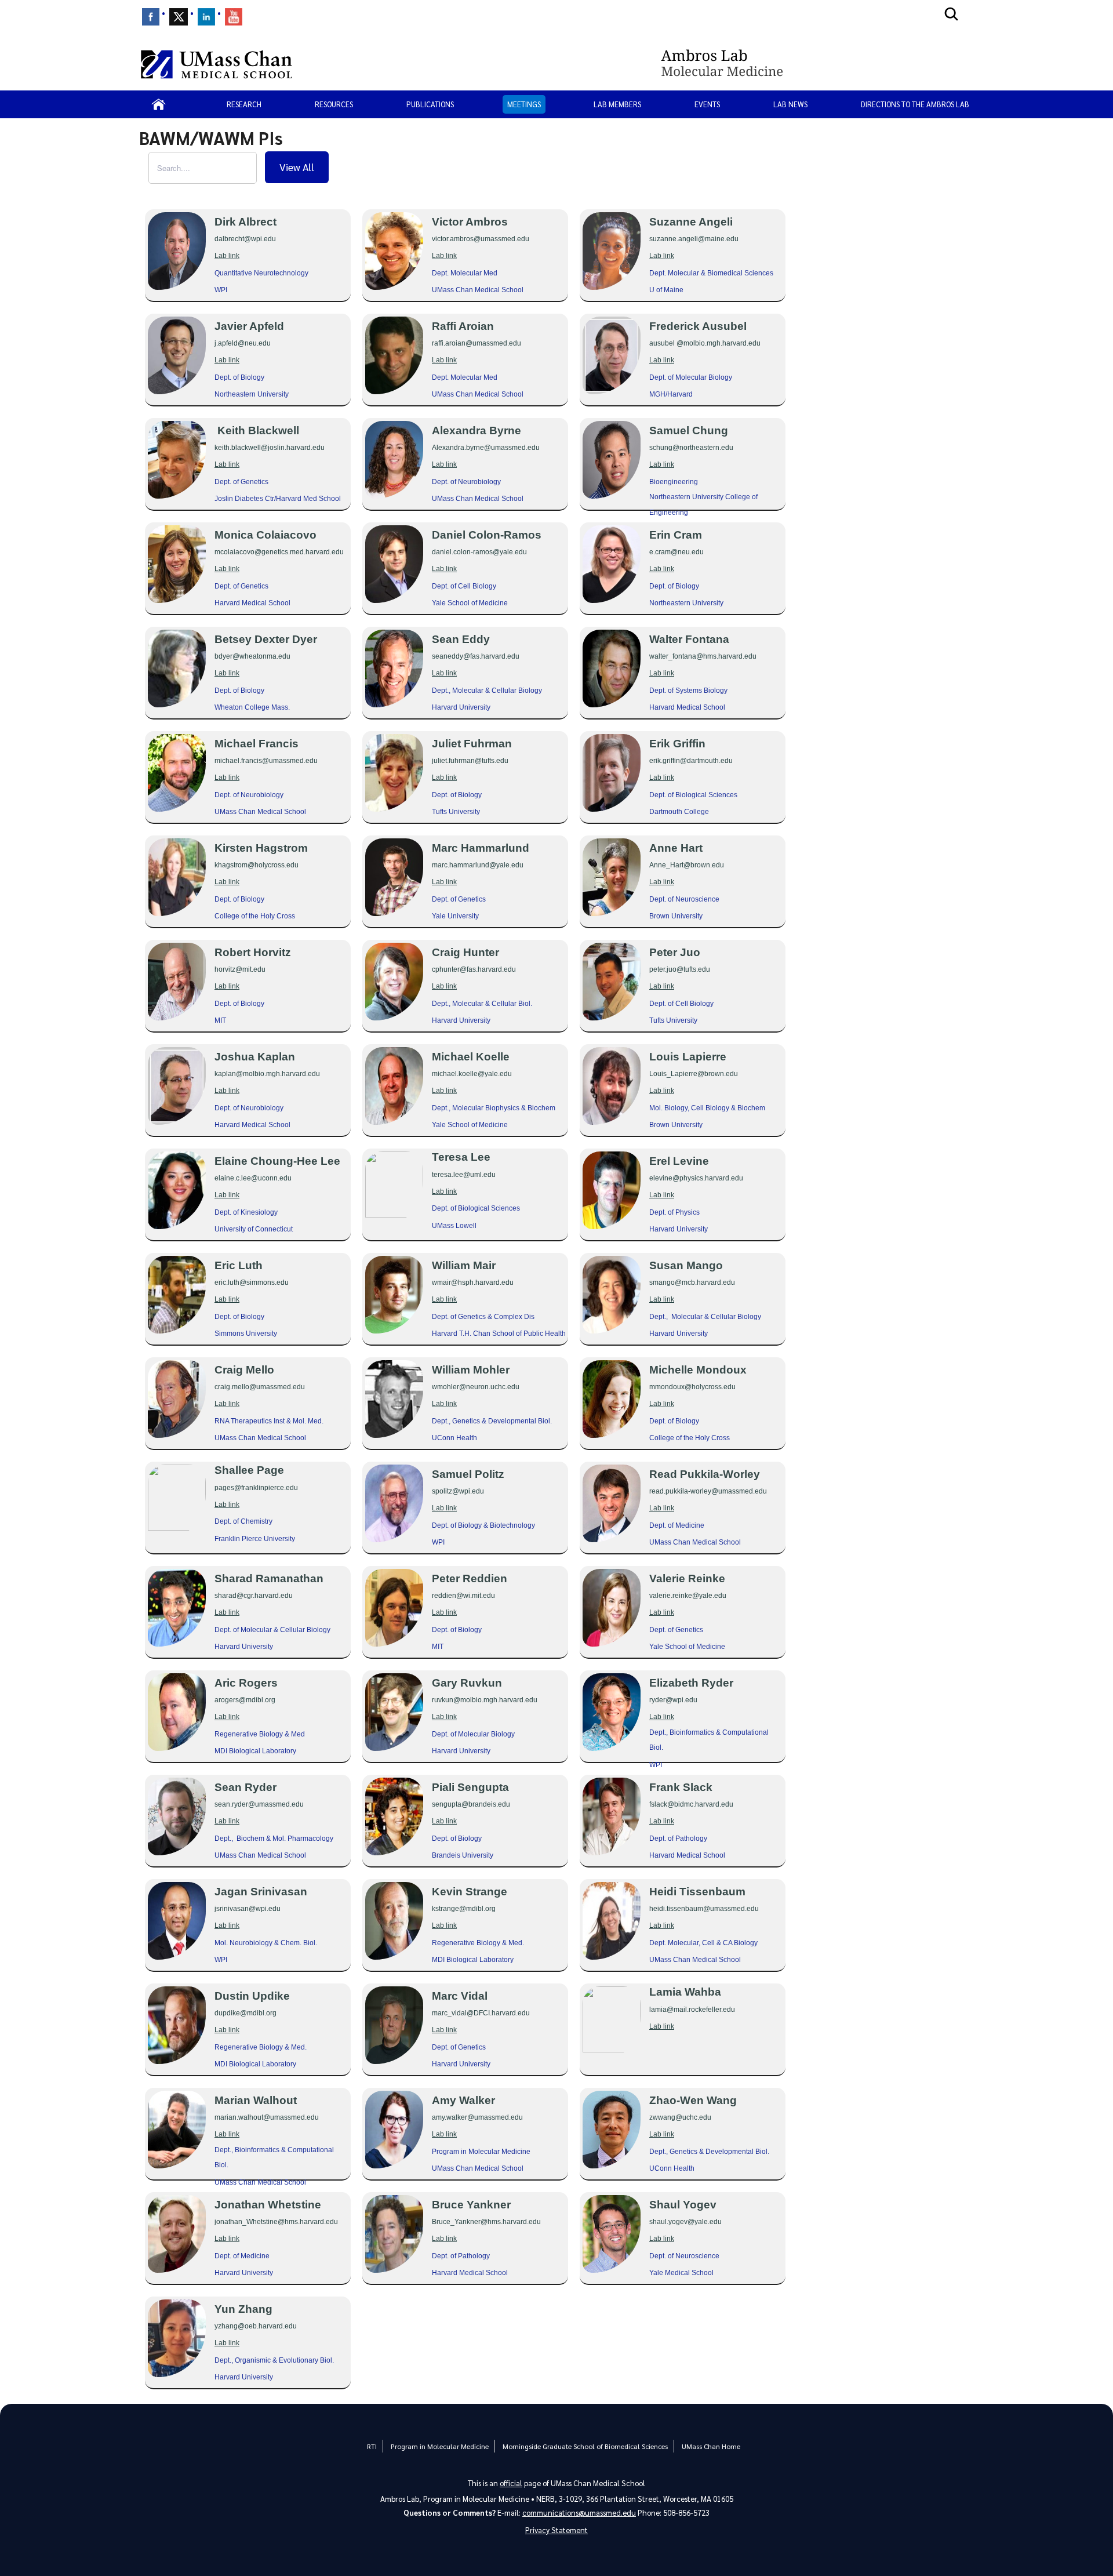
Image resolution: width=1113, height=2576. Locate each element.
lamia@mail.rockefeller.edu (692, 2010)
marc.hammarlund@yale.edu (478, 865)
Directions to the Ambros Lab (915, 104)
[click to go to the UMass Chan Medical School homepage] (217, 64)
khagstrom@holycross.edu (257, 865)
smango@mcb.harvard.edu (692, 1282)
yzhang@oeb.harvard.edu (256, 2326)
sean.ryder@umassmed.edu (259, 1804)
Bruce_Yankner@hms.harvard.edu (486, 2222)
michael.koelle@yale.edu (472, 1074)
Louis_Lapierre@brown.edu (694, 1074)
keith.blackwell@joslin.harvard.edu (270, 448)
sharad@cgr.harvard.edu (254, 1596)
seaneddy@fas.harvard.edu (476, 656)
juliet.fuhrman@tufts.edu (470, 761)
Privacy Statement (556, 2530)
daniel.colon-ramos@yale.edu (479, 552)
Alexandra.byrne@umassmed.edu (486, 448)
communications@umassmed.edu (579, 2513)
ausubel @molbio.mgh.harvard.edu (705, 343)
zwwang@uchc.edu (680, 2117)
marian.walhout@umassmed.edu (267, 2117)
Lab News (790, 104)
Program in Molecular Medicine (440, 2446)
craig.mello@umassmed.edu (260, 1387)
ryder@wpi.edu (673, 1700)
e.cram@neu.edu (676, 552)
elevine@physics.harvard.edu (696, 1178)
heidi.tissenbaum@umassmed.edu (704, 1909)
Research (244, 104)
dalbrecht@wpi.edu (245, 239)
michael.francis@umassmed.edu (266, 761)
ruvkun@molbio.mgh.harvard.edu (485, 1700)
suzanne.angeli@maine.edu (694, 239)
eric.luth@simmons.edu (252, 1282)
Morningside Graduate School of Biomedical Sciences (585, 2446)
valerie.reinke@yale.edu (688, 1596)
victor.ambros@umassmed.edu (481, 239)
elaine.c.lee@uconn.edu (253, 1178)
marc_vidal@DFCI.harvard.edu (481, 2013)
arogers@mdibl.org (245, 1700)
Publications (430, 104)
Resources (334, 104)
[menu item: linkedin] (206, 17)
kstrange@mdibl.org (464, 1909)
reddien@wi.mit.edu (463, 1596)
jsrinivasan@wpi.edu (248, 1909)
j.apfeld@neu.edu (243, 343)
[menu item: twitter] (179, 17)
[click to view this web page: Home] (159, 104)
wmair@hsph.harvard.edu (473, 1282)
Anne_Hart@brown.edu (687, 865)
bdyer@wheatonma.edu (252, 656)
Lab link (227, 256)
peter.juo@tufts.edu (680, 969)
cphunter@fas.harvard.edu (474, 969)
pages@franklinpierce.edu (256, 1488)
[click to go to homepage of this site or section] (816, 64)
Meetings (524, 104)
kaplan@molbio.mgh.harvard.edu (267, 1074)
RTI (372, 2446)
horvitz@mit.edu (240, 969)
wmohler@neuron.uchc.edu (476, 1387)
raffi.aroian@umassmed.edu (477, 343)
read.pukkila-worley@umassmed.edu (708, 1491)
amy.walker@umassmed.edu (477, 2117)
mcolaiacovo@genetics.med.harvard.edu (279, 552)
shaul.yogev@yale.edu (685, 2222)
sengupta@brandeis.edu (471, 1804)
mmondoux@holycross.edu (692, 1387)
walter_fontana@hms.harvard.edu (703, 656)
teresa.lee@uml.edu (464, 1175)
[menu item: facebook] (151, 17)
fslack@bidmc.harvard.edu (691, 1804)
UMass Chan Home (711, 2446)
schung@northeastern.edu (691, 448)
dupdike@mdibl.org (245, 2013)
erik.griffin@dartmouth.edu (691, 761)
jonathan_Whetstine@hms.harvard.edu (276, 2222)
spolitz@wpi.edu (458, 1491)
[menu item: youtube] (234, 17)
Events (707, 104)
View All (297, 167)
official (511, 2483)
